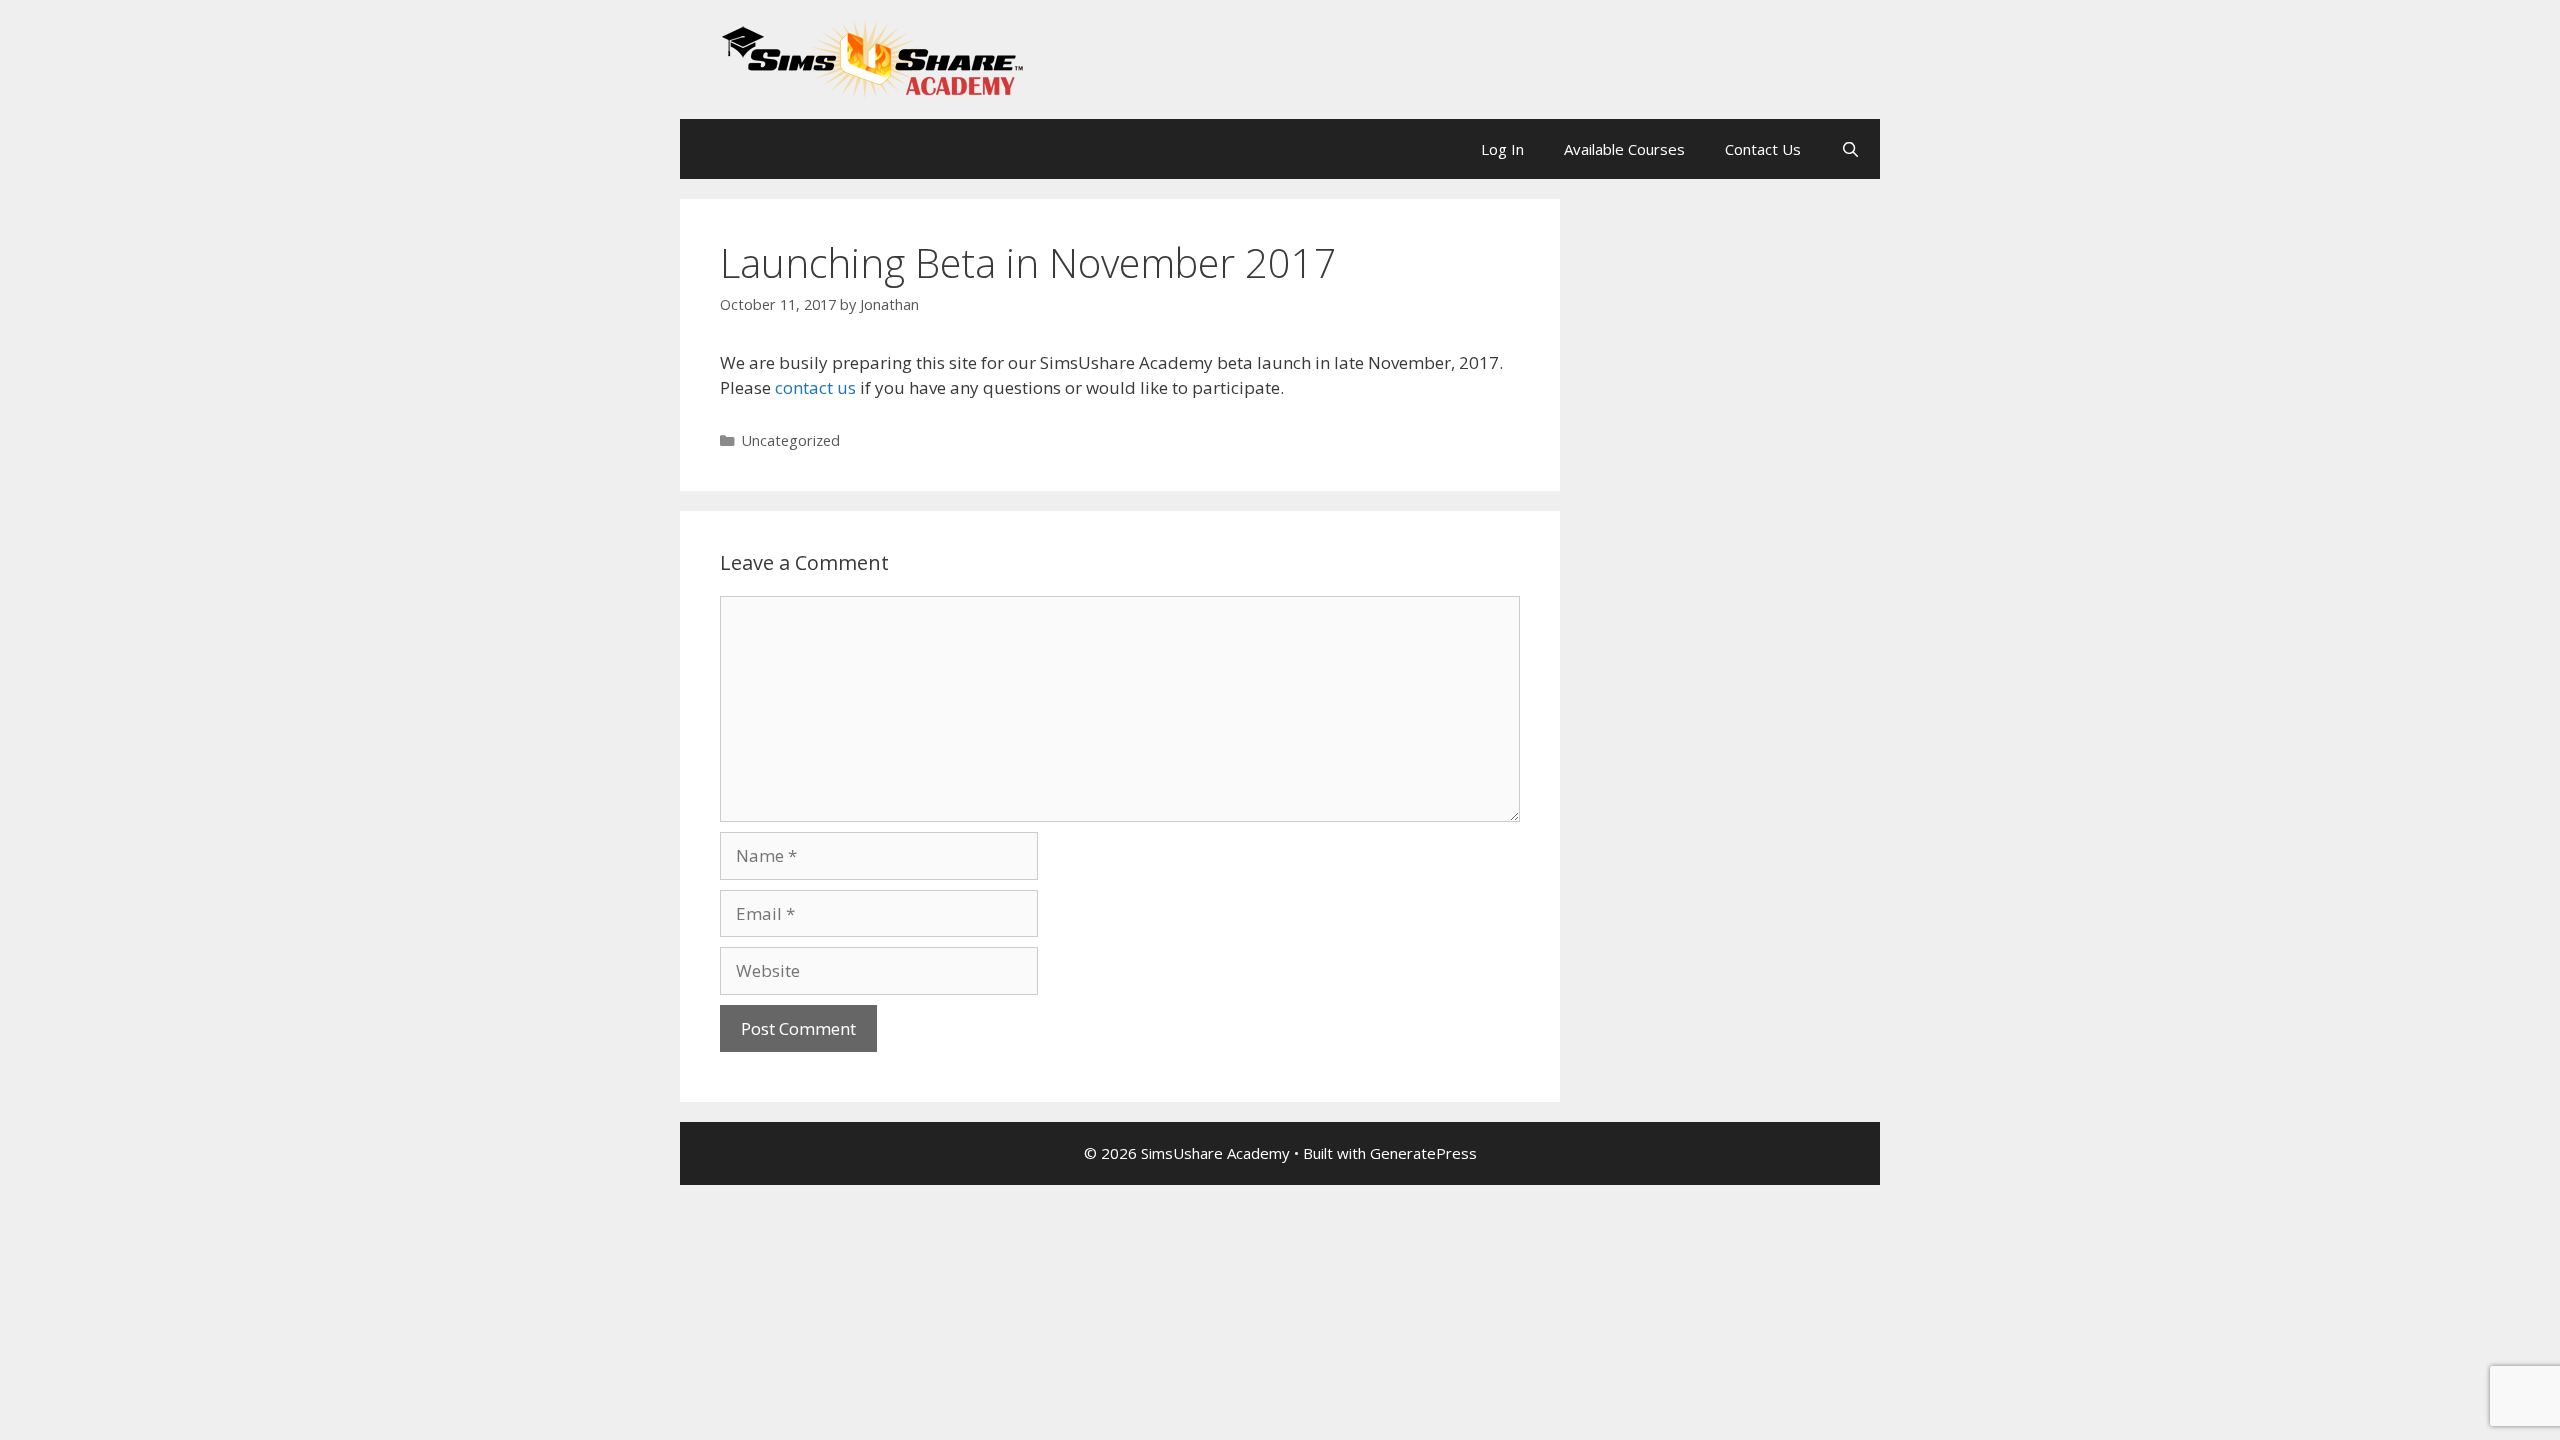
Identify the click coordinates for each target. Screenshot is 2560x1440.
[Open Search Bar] (1850, 149)
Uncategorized (791, 440)
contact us (815, 387)
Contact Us (1763, 149)
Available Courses (1624, 149)
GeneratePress (1423, 1153)
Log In (1502, 149)
